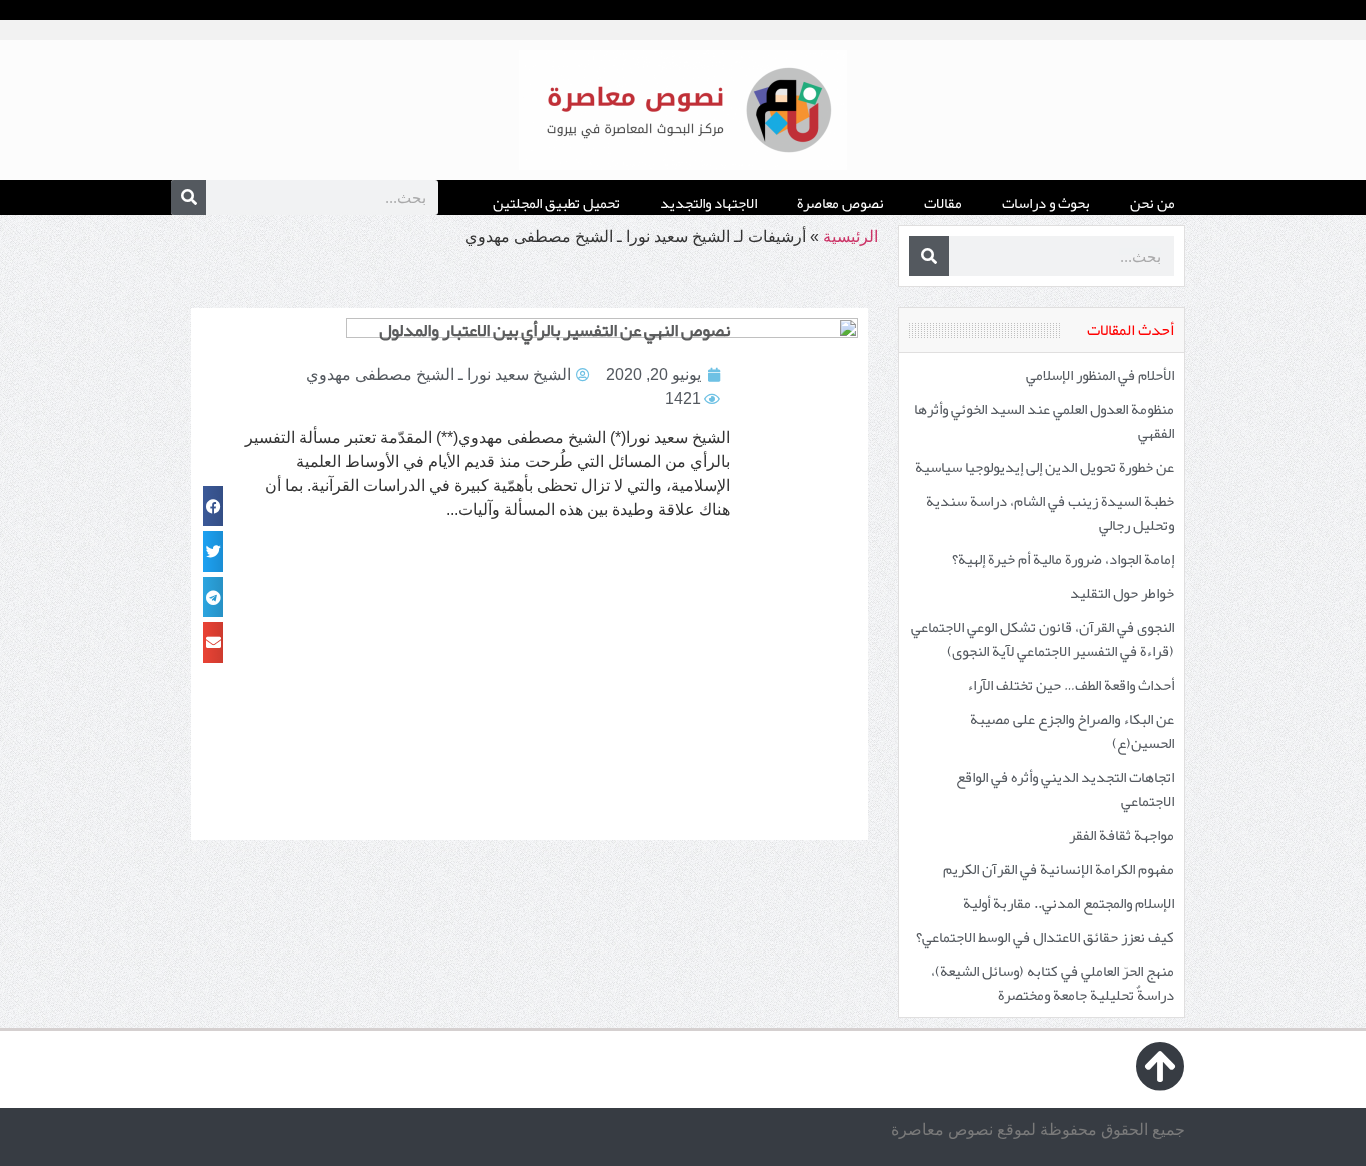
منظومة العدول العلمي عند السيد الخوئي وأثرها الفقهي (1044, 421)
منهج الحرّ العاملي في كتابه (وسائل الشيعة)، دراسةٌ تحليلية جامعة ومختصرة (1052, 983)
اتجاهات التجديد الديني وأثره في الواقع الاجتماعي (1065, 789)
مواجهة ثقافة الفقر (1121, 835)
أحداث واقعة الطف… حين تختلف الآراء (1070, 685)
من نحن (1152, 203)
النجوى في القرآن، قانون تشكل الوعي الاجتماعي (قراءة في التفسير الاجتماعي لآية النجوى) (1042, 639)
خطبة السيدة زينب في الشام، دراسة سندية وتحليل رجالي (1050, 513)
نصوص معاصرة (840, 203)
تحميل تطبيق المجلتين (556, 203)
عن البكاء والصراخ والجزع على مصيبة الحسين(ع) (1072, 731)
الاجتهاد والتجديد (708, 203)
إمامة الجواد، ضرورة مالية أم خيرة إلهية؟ (1063, 559)
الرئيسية (850, 236)
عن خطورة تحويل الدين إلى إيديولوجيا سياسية (1044, 467)
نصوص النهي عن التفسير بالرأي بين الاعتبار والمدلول (554, 330)
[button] (213, 506)
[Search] (188, 197)
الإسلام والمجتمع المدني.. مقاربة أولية (1068, 903)
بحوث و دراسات (1046, 203)
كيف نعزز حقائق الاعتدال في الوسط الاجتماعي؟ (1045, 937)
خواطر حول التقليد (1122, 593)
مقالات (943, 203)
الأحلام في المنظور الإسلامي (1100, 375)
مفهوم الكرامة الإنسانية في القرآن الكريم (1058, 869)
